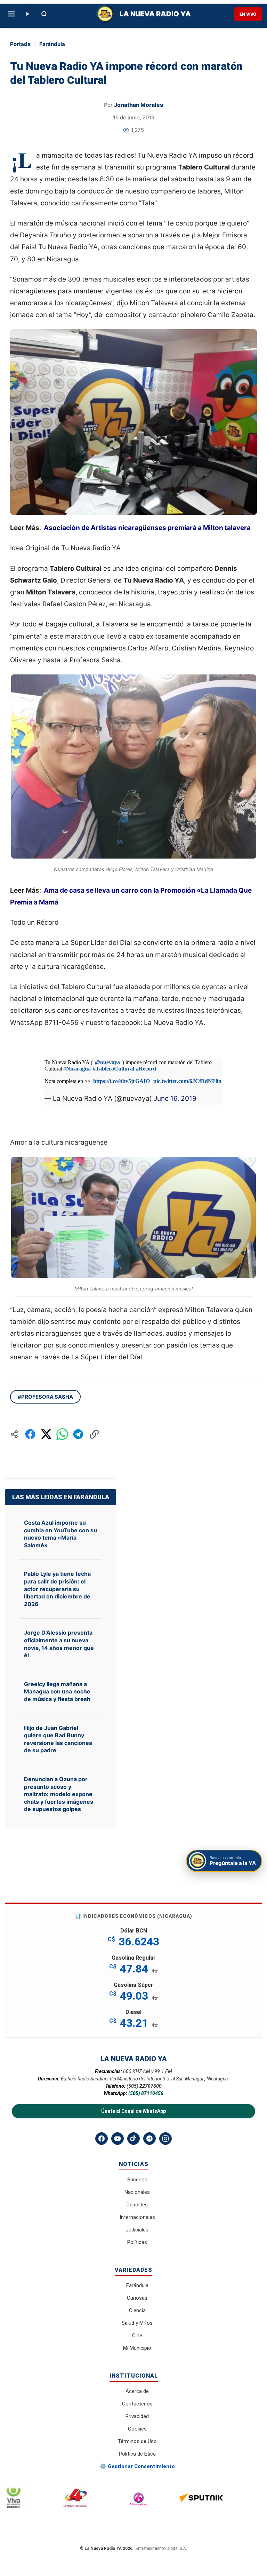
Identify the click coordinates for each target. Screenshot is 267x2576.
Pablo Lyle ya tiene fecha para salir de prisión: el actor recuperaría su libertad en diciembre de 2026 (57, 1589)
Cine (137, 2336)
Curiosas (137, 2298)
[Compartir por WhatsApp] (62, 1434)
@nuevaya (107, 1062)
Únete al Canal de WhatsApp (133, 2111)
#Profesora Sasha (45, 1397)
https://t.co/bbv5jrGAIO (122, 1081)
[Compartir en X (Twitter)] (46, 1434)
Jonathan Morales (139, 105)
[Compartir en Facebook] (30, 1434)
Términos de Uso (137, 2441)
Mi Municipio (137, 2348)
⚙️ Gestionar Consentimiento (137, 2466)
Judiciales (137, 2230)
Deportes (137, 2205)
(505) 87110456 (146, 2093)
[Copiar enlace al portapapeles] (94, 1434)
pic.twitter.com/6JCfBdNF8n (187, 1081)
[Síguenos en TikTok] (133, 2139)
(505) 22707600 (144, 2086)
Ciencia (137, 2310)
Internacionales (137, 2217)
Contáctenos (137, 2404)
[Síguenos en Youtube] (118, 2139)
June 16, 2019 (175, 1099)
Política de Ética (137, 2454)
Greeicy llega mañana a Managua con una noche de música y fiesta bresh (57, 1692)
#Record (146, 1069)
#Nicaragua (77, 1069)
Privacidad (137, 2416)
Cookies (137, 2429)
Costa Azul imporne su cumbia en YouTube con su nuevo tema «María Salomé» (60, 1534)
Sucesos (137, 2180)
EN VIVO (248, 14)
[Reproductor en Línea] (27, 14)
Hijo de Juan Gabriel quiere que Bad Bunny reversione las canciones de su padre (58, 1739)
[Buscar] (44, 14)
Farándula (52, 44)
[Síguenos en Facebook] (102, 2139)
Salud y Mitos (137, 2323)
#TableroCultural (114, 1069)
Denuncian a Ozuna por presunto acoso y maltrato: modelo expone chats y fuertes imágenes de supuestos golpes (59, 1794)
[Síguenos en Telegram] (149, 2139)
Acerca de (137, 2391)
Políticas (137, 2242)
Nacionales (137, 2192)
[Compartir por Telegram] (78, 1434)
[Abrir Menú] (11, 14)
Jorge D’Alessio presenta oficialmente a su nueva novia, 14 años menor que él (59, 1644)
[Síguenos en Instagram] (165, 2139)
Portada (20, 44)
